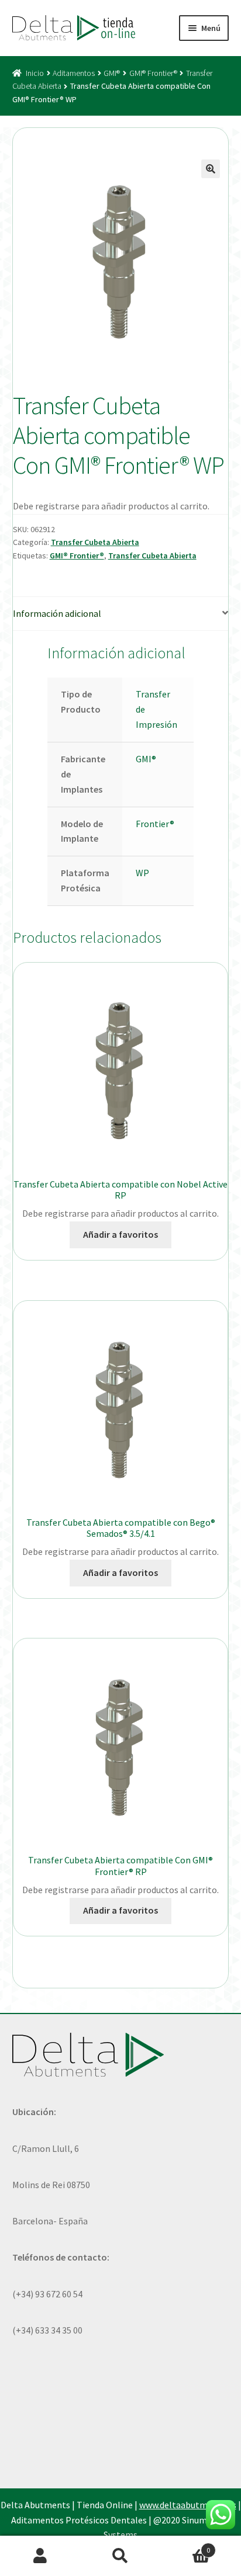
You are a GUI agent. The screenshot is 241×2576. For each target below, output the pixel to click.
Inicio (35, 73)
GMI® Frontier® (153, 73)
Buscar (120, 2556)
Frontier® (155, 824)
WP (142, 873)
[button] (211, 169)
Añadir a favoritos (120, 1234)
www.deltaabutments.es (188, 2505)
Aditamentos (74, 73)
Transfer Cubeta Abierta (95, 542)
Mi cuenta (40, 2556)
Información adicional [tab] (57, 613)
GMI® (112, 73)
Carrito (186, 2546)
